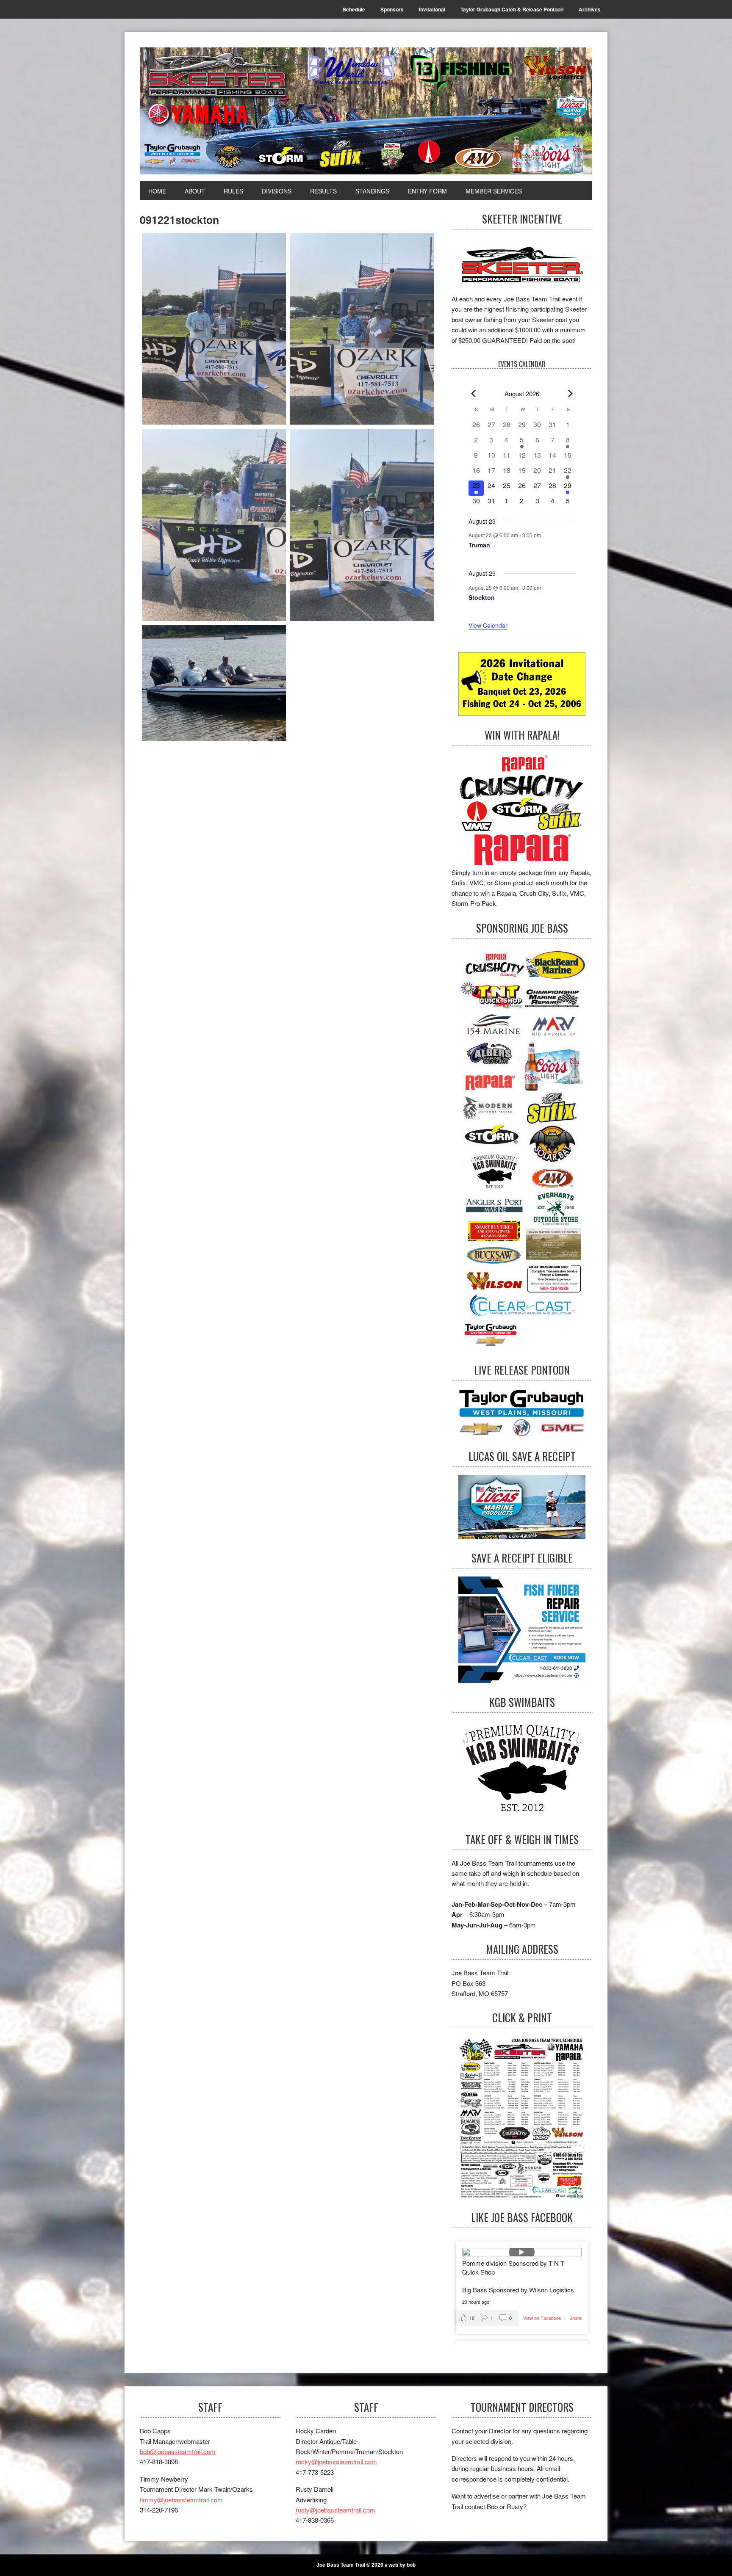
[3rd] (214, 525)
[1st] (214, 329)
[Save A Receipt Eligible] (522, 1771)
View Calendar (488, 625)
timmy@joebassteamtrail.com (181, 2500)
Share (575, 2318)
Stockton (482, 597)
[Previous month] (474, 394)
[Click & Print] (522, 2117)
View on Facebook (543, 2318)
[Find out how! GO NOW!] (522, 810)
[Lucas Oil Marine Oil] (522, 1507)
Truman (479, 545)
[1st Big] (362, 525)
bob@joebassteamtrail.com (178, 2451)
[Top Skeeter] (214, 683)
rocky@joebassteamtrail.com (336, 2461)
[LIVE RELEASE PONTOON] (522, 1413)
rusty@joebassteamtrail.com (335, 2510)
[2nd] (362, 329)
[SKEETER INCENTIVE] (522, 266)
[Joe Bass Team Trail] (366, 111)
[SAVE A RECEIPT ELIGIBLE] (522, 1630)
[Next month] (571, 394)
